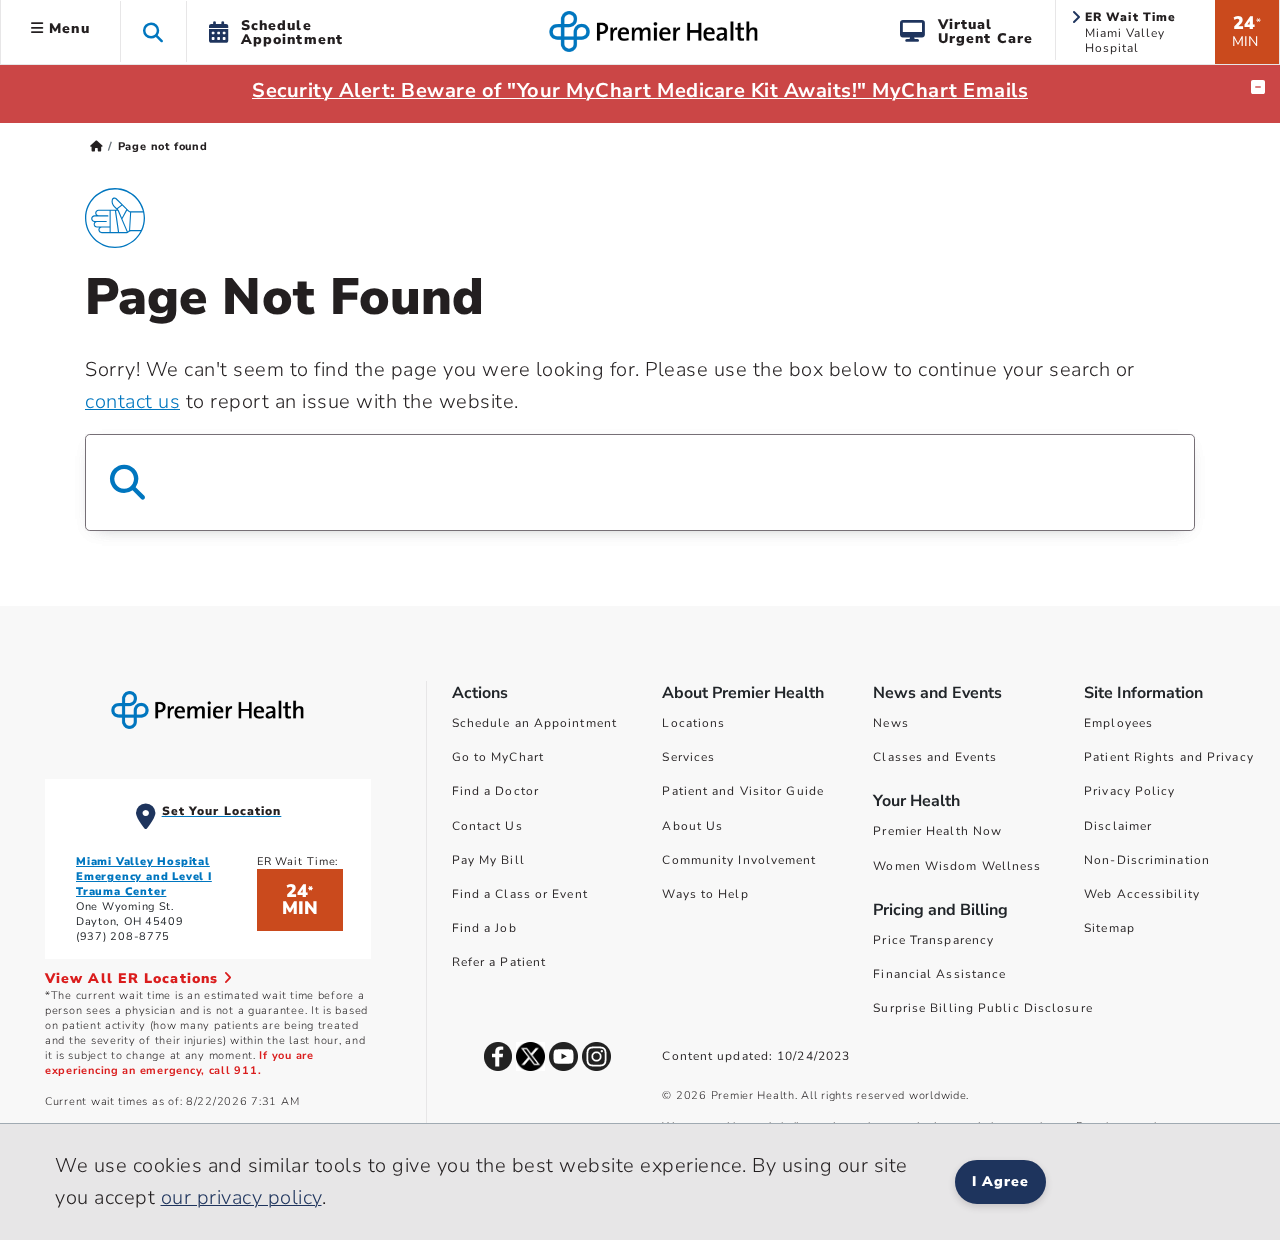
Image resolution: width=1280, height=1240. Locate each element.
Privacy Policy (1129, 791)
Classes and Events (935, 757)
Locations (693, 723)
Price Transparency (933, 940)
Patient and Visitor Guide (743, 791)
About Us (692, 826)
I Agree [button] (1000, 1181)
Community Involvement (739, 860)
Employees (1118, 723)
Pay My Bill (488, 860)
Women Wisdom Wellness (957, 866)
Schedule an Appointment (534, 723)
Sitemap (1109, 928)
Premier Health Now (937, 831)
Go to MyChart (498, 757)
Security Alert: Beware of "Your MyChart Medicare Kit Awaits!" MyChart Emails (640, 90)
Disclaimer (1118, 826)
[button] (153, 31)
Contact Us (487, 826)
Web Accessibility (1142, 894)
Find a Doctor (495, 791)
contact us (132, 401)
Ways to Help (705, 894)
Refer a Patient (499, 962)
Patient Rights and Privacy (1169, 757)
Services (688, 757)
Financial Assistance (939, 974)
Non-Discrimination (1147, 860)
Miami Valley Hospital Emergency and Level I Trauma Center (144, 876)
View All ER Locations (134, 978)
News (890, 723)
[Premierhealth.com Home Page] (96, 146)
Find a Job (484, 928)
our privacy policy (241, 1197)
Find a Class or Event (520, 894)
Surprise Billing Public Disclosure (982, 1008)
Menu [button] (67, 28)
